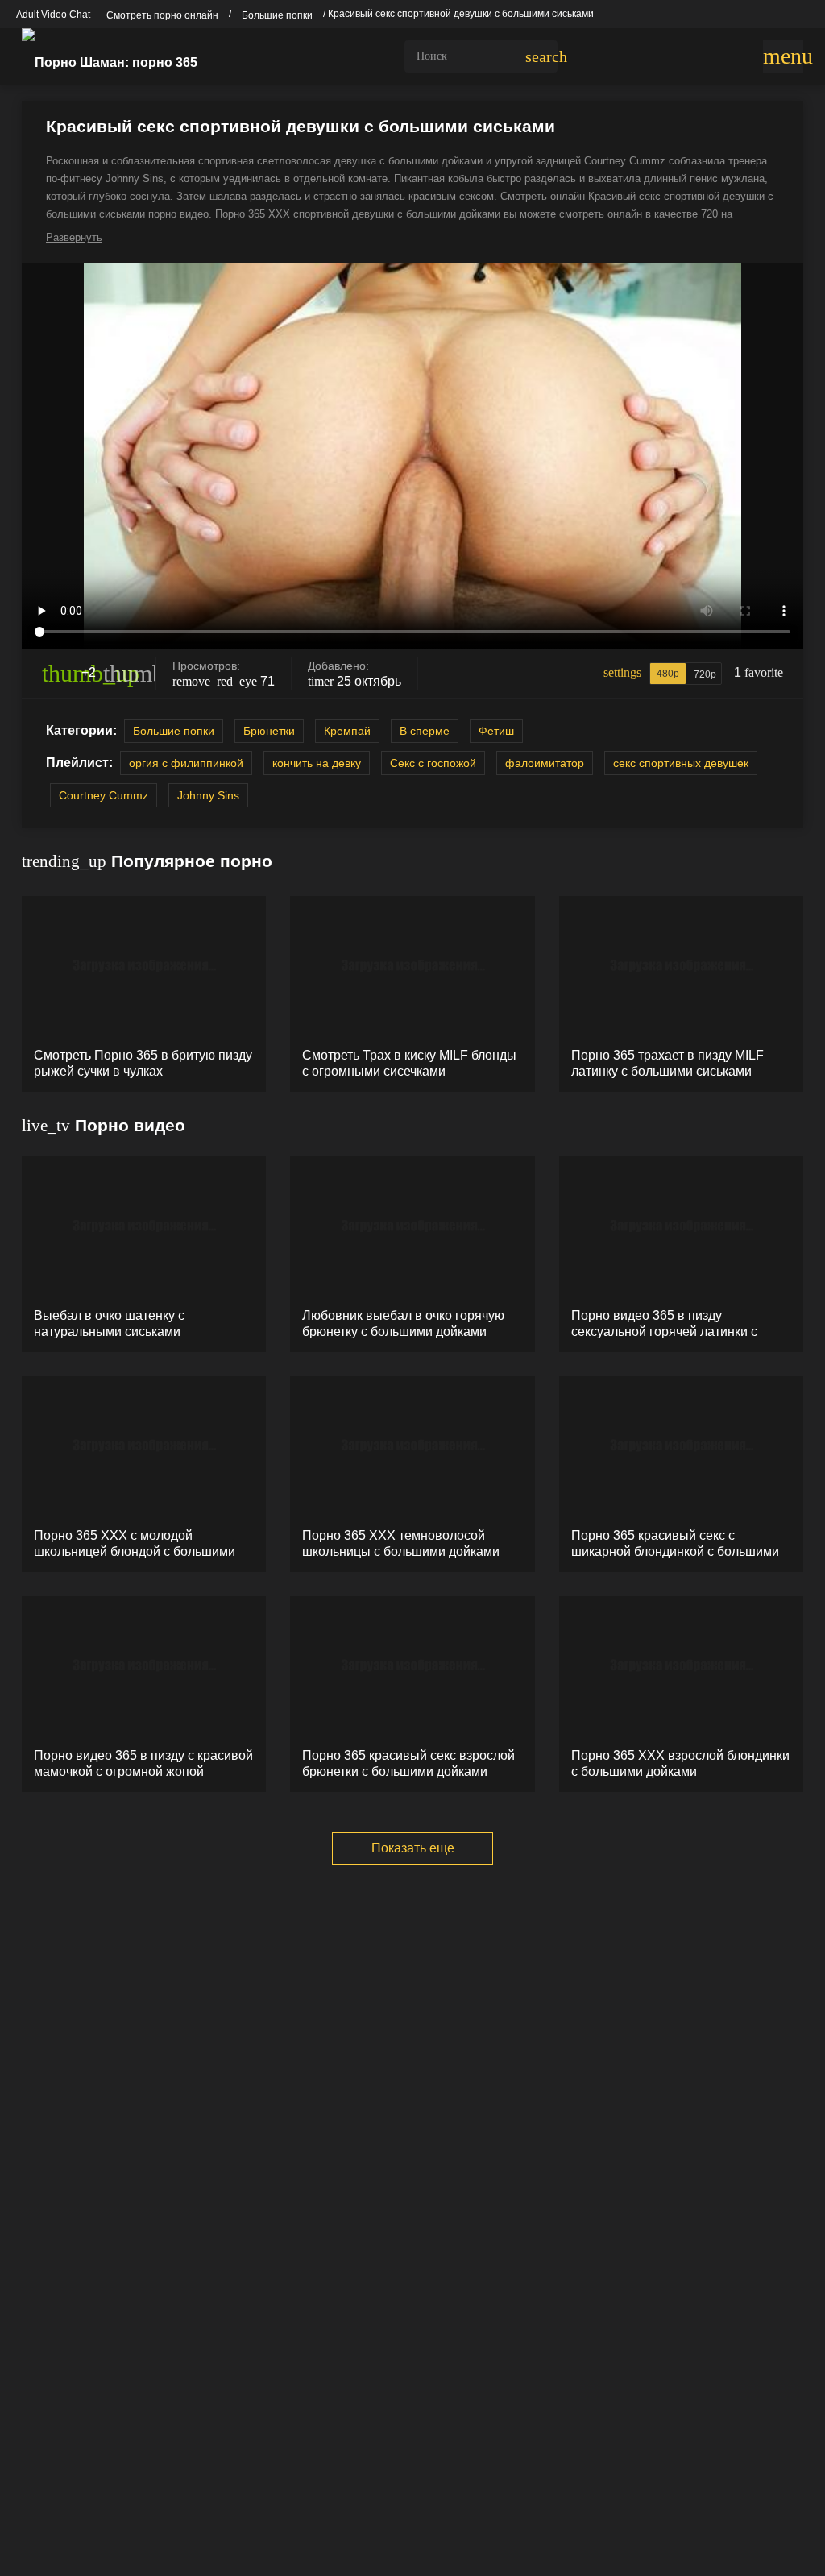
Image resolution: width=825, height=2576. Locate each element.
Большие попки (174, 731)
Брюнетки (269, 731)
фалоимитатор (545, 763)
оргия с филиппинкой (186, 763)
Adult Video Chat (53, 15)
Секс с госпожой (433, 763)
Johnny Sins (208, 795)
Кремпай (347, 731)
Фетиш (496, 731)
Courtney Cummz (104, 795)
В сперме (425, 731)
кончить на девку (317, 763)
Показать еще (413, 1848)
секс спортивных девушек (681, 763)
